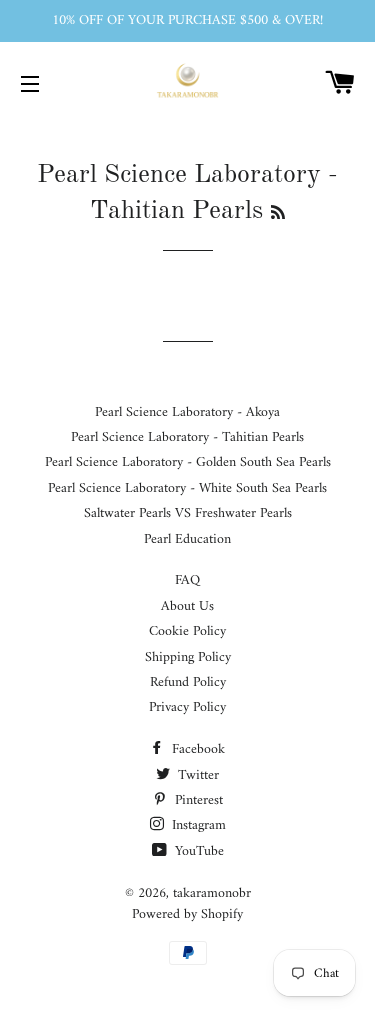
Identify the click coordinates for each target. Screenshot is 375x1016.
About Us (187, 606)
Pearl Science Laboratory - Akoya (187, 412)
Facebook (196, 749)
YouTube (197, 851)
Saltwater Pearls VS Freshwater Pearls (188, 513)
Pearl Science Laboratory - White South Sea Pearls (187, 488)
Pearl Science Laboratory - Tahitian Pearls (187, 437)
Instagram (197, 825)
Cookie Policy (187, 631)
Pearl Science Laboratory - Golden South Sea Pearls (188, 462)
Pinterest (197, 800)
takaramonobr (212, 893)
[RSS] (278, 214)
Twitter (196, 775)
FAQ (187, 580)
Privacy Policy (187, 707)
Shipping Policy (188, 657)
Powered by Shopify (187, 914)
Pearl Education (187, 539)
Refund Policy (188, 682)
